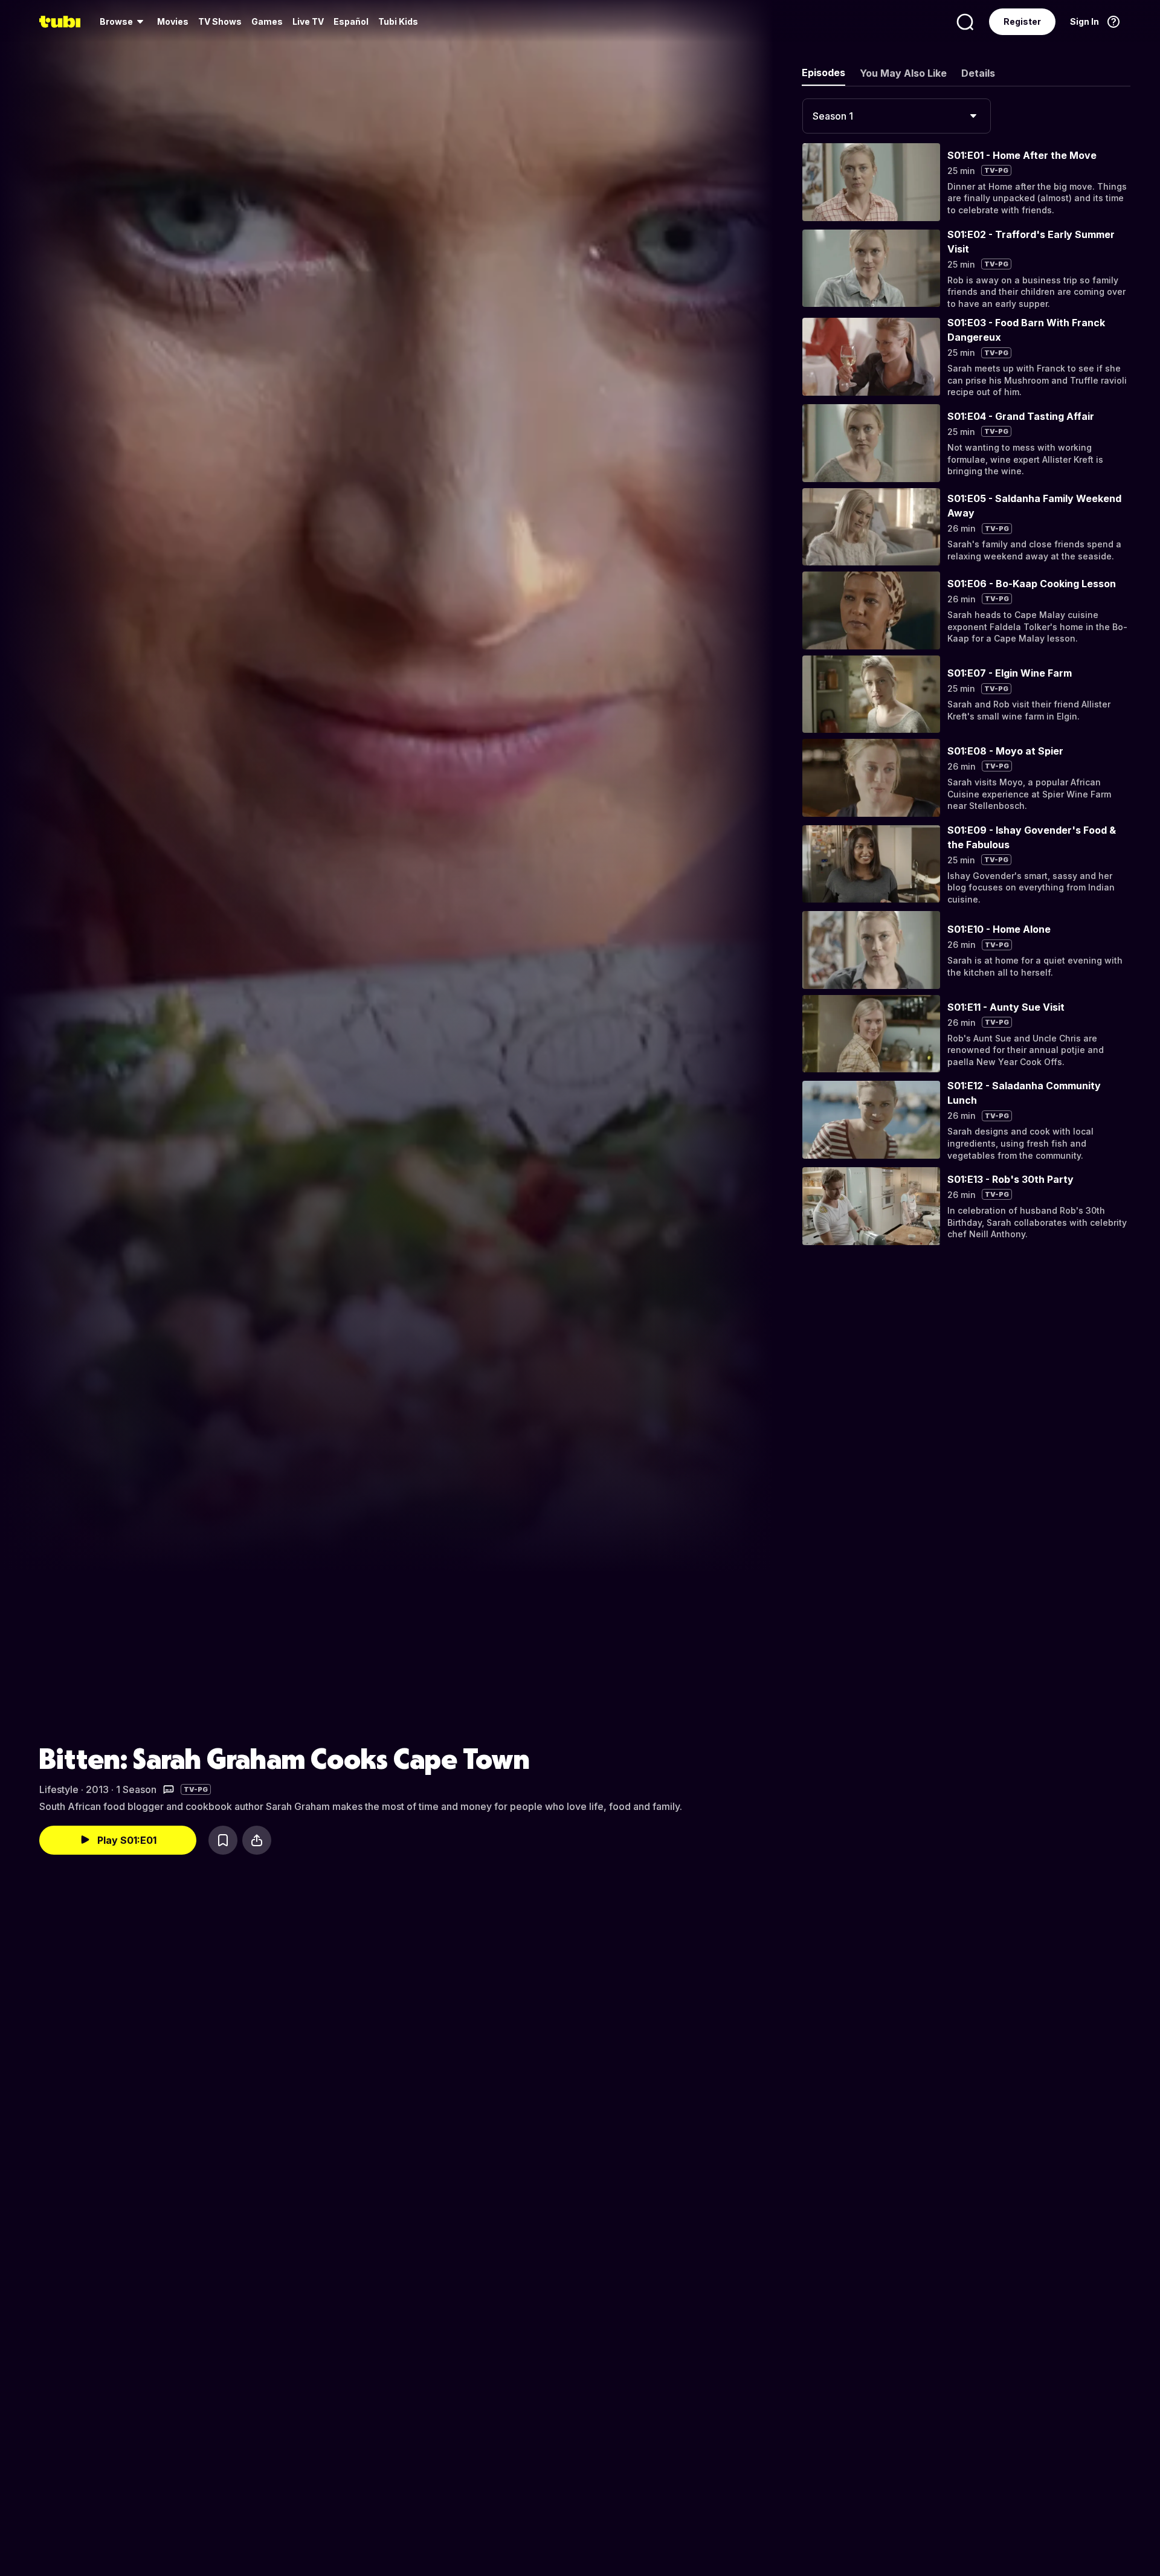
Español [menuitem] (351, 21)
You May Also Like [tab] (903, 73)
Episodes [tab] (823, 72)
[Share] (257, 1840)
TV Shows (220, 21)
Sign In (1084, 21)
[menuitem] (124, 22)
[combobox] (897, 116)
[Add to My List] (223, 1840)
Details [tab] (978, 73)
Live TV (308, 21)
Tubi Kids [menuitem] (398, 21)
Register (1022, 21)
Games (267, 21)
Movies (173, 21)
